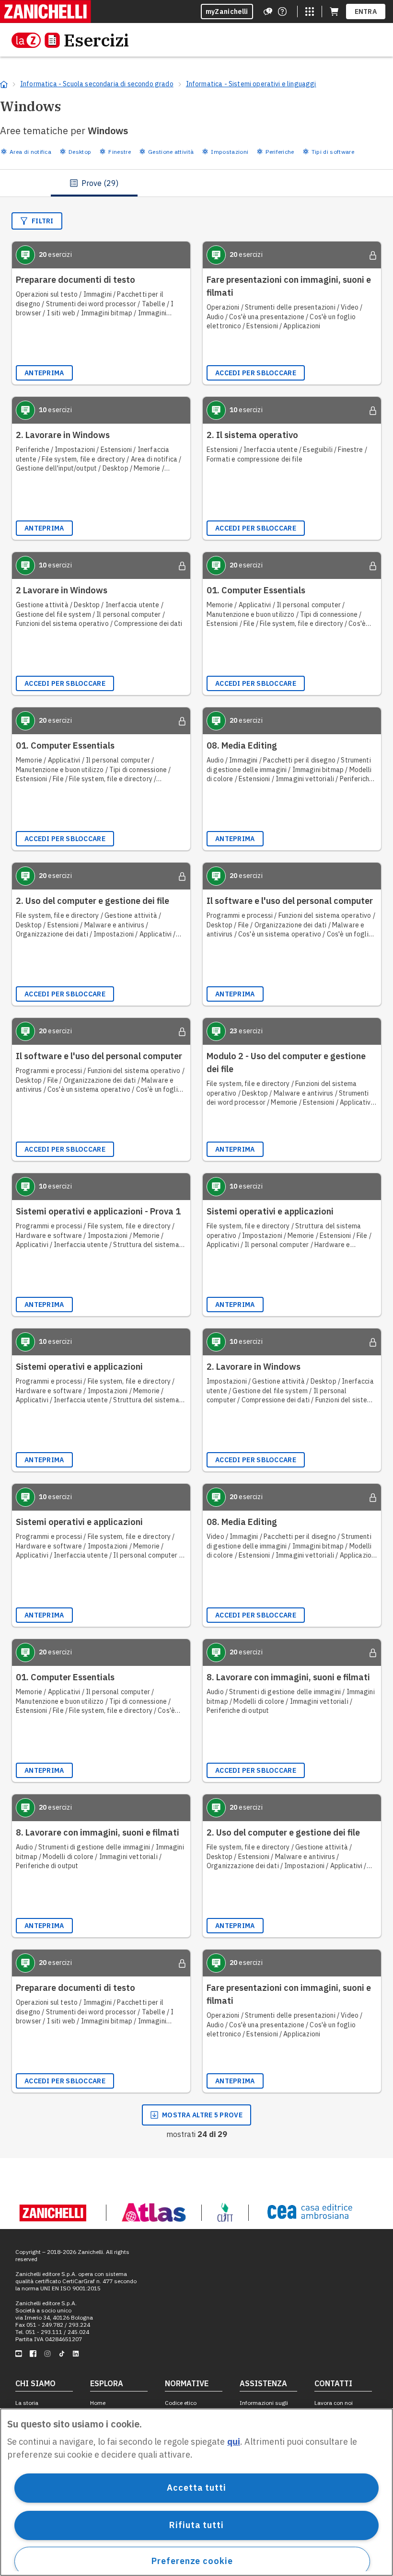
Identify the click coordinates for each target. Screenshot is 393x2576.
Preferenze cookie (192, 2561)
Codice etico (181, 2403)
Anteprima (44, 373)
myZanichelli (227, 12)
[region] (196, 2492)
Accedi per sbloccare (256, 373)
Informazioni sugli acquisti (264, 2406)
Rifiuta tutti (196, 2525)
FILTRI (43, 221)
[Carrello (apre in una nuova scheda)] (334, 12)
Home (98, 2403)
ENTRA (366, 12)
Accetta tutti (196, 2488)
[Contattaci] (282, 12)
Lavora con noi (334, 2403)
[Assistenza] (268, 12)
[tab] (94, 183)
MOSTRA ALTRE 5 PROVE (202, 2115)
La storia (27, 2403)
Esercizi (96, 40)
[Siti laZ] (310, 12)
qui (234, 2442)
